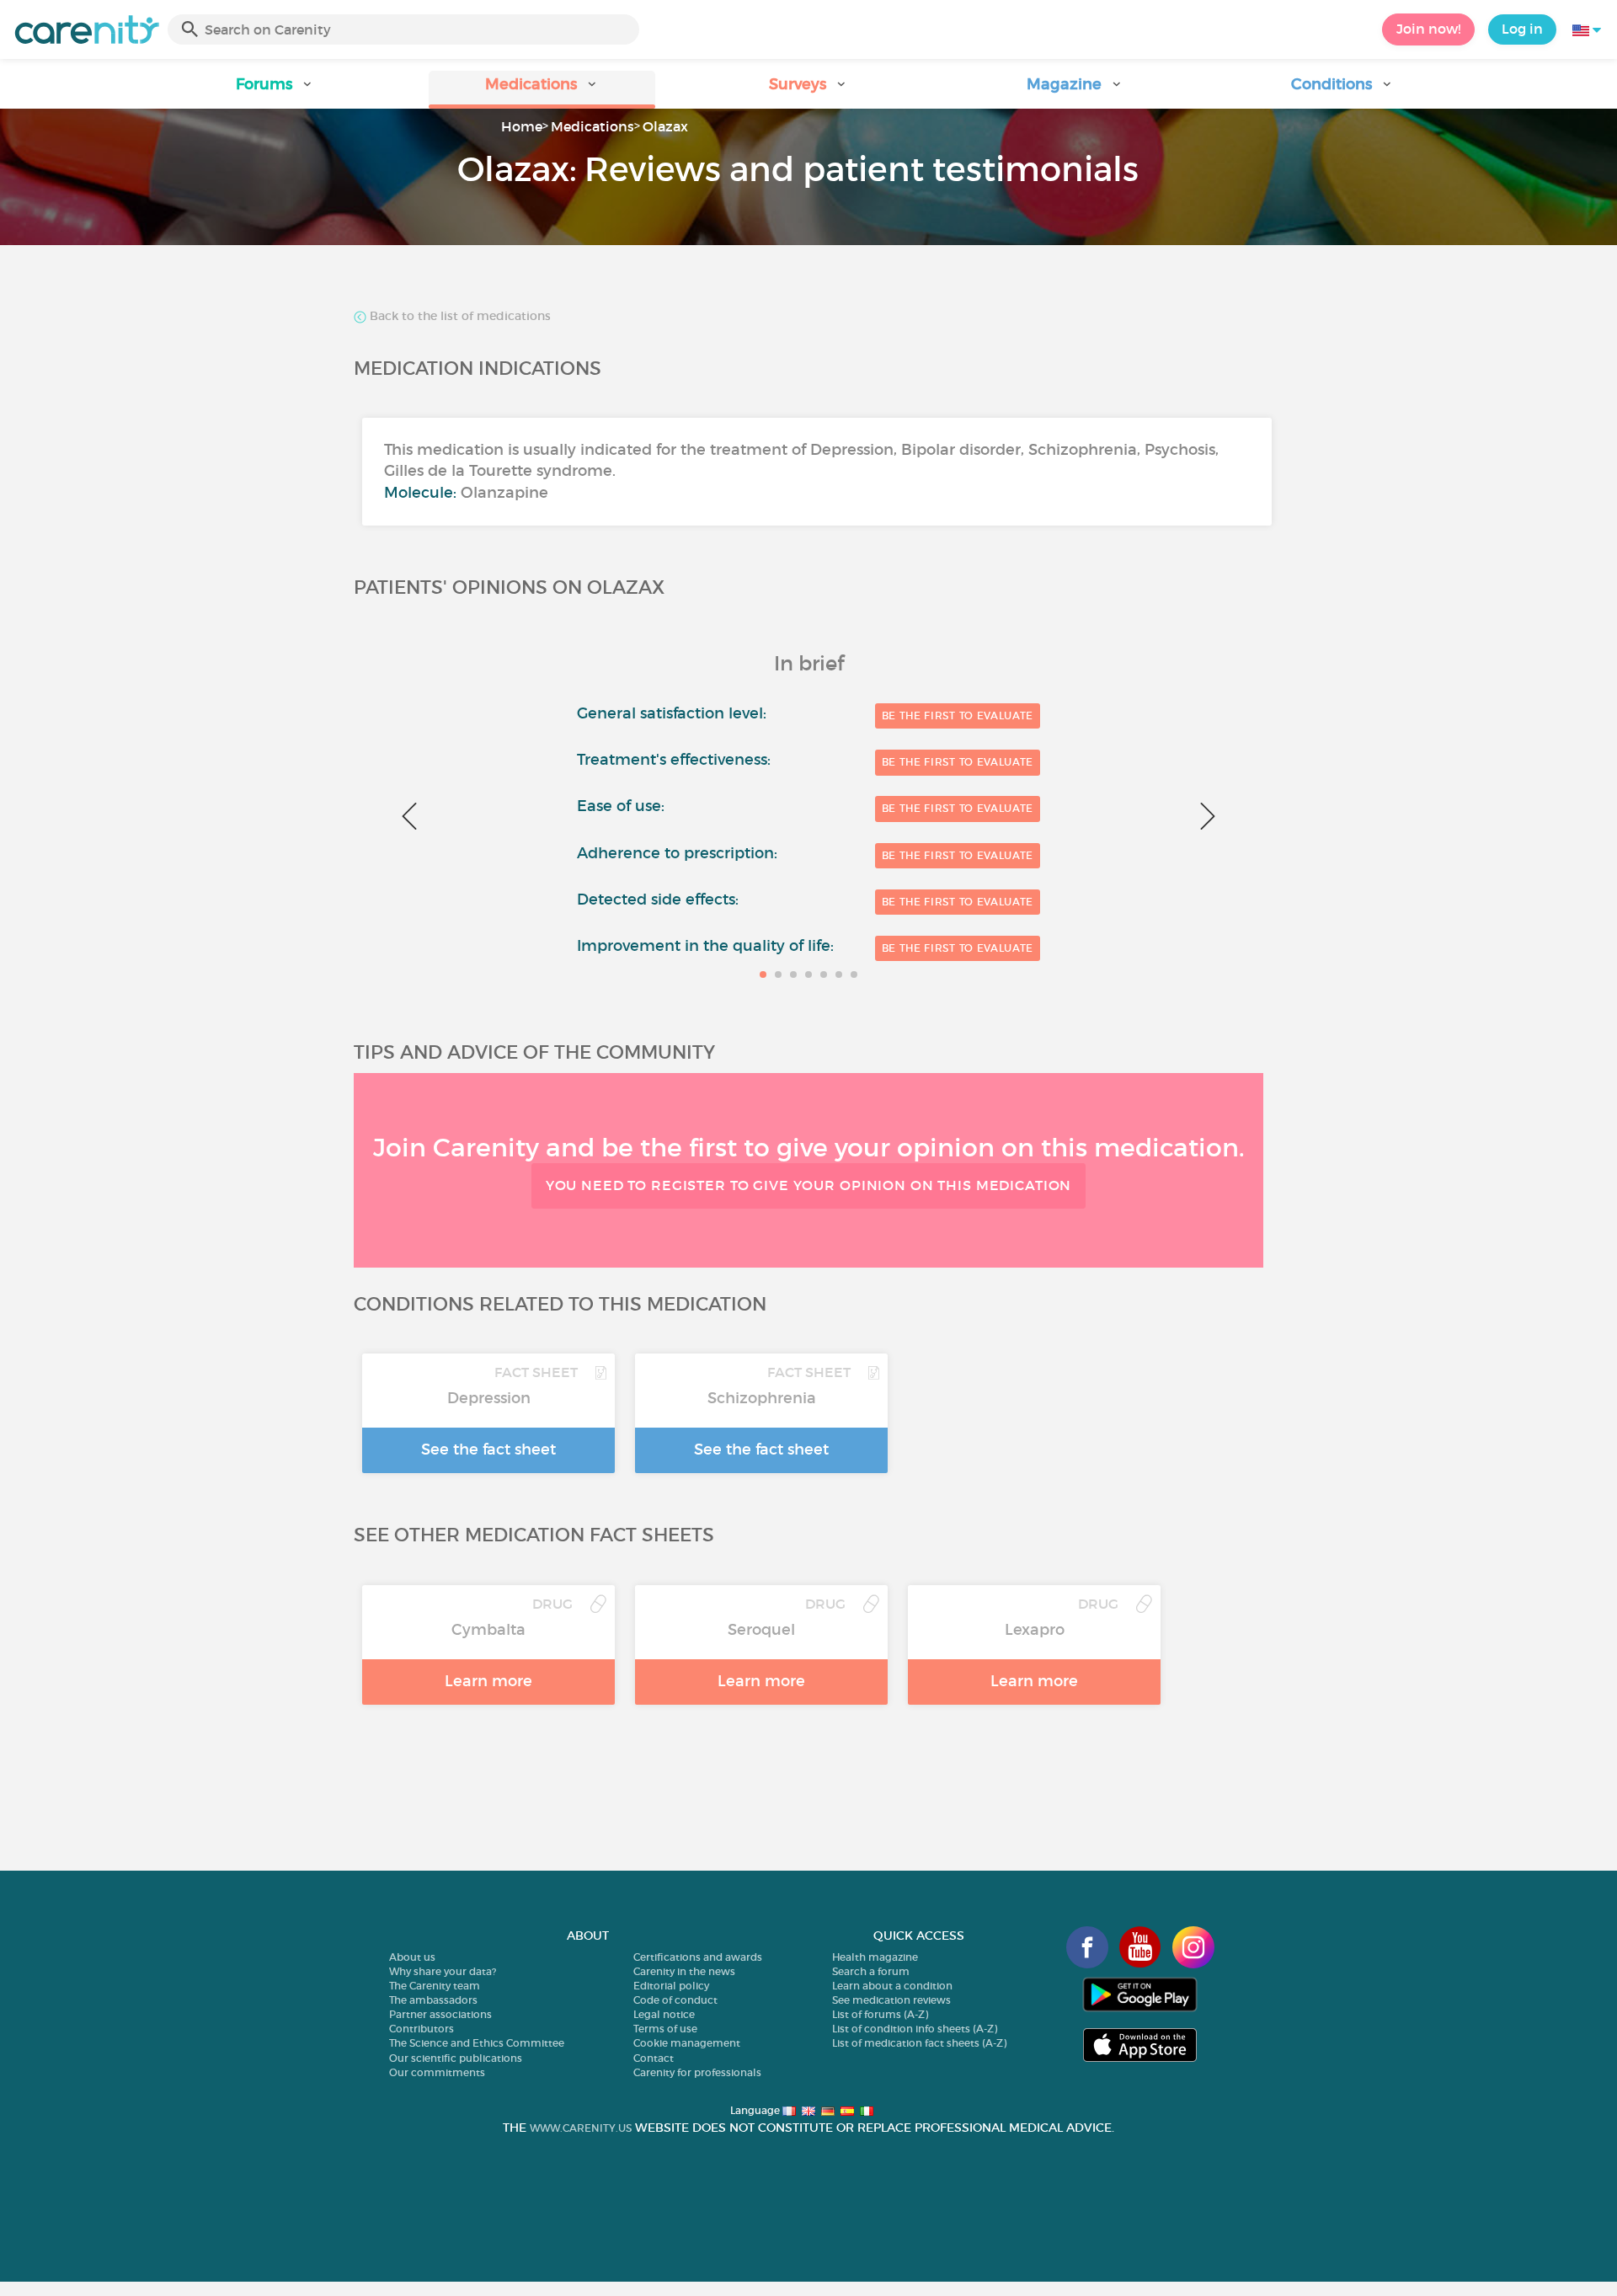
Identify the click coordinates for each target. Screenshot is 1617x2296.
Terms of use (665, 2029)
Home (522, 126)
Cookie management (687, 2043)
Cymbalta (488, 1630)
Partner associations (440, 2014)
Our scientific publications (456, 2058)
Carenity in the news (684, 1971)
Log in (1522, 29)
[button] (275, 90)
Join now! (1428, 29)
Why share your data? (443, 1971)
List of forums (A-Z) (880, 2014)
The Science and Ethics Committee (477, 2043)
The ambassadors (433, 2000)
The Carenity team (435, 1986)
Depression (489, 1398)
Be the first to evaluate (958, 715)
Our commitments (437, 2072)
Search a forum (871, 1971)
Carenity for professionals (697, 2072)
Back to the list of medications (459, 317)
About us (412, 1957)
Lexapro (1035, 1630)
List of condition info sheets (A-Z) (915, 2029)
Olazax (665, 126)
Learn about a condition (892, 1986)
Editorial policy (671, 1986)
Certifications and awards (698, 1957)
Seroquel (761, 1630)
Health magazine (875, 1957)
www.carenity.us (581, 2128)
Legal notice (664, 2014)
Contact (654, 2058)
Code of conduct (675, 2000)
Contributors (422, 2029)
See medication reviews (891, 2000)
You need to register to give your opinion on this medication (809, 1185)
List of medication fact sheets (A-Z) (919, 2043)
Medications (592, 126)
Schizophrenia (762, 1398)
